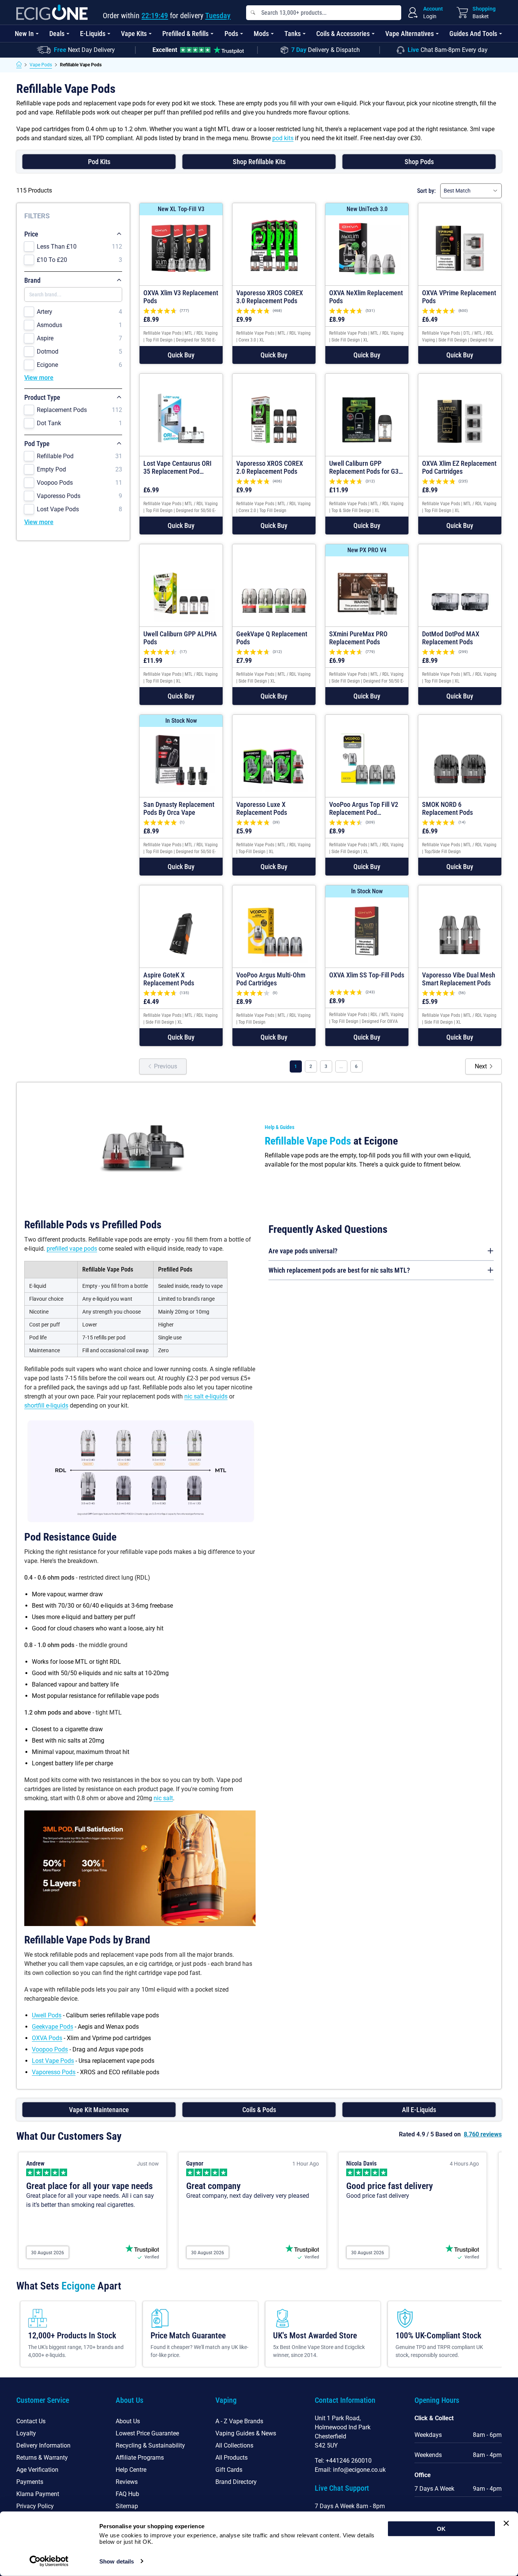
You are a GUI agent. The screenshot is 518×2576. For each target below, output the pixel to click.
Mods (261, 34)
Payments (30, 2482)
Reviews (127, 2482)
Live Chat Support (342, 2488)
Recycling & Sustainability (150, 2445)
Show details (117, 2561)
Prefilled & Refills (185, 34)
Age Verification (37, 2470)
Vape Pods (41, 65)
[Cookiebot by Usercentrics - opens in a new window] (49, 2561)
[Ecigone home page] (52, 12)
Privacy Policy (35, 2506)
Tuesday (218, 16)
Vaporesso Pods (54, 2072)
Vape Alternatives (410, 34)
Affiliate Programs (140, 2458)
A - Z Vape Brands (239, 2421)
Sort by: (426, 191)
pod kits (283, 138)
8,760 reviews (483, 2134)
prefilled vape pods (72, 1249)
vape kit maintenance (99, 2110)
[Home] (19, 65)
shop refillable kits (259, 162)
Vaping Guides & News (246, 2433)
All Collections (234, 2445)
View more (39, 378)
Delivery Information (43, 2445)
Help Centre (131, 2470)
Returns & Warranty (42, 2458)
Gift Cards (229, 2470)
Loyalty (26, 2433)
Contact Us (31, 2421)
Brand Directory (236, 2482)
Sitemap (127, 2506)
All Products (232, 2458)
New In (24, 34)
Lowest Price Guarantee (147, 2433)
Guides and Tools (473, 34)
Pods (231, 34)
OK (441, 2529)
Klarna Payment (38, 2494)
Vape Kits (134, 34)
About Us (128, 2421)
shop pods (419, 162)
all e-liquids (419, 2110)
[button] (181, 355)
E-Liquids (93, 34)
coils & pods (259, 2110)
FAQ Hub (127, 2494)
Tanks (293, 34)
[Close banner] (506, 2523)
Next (481, 1066)
